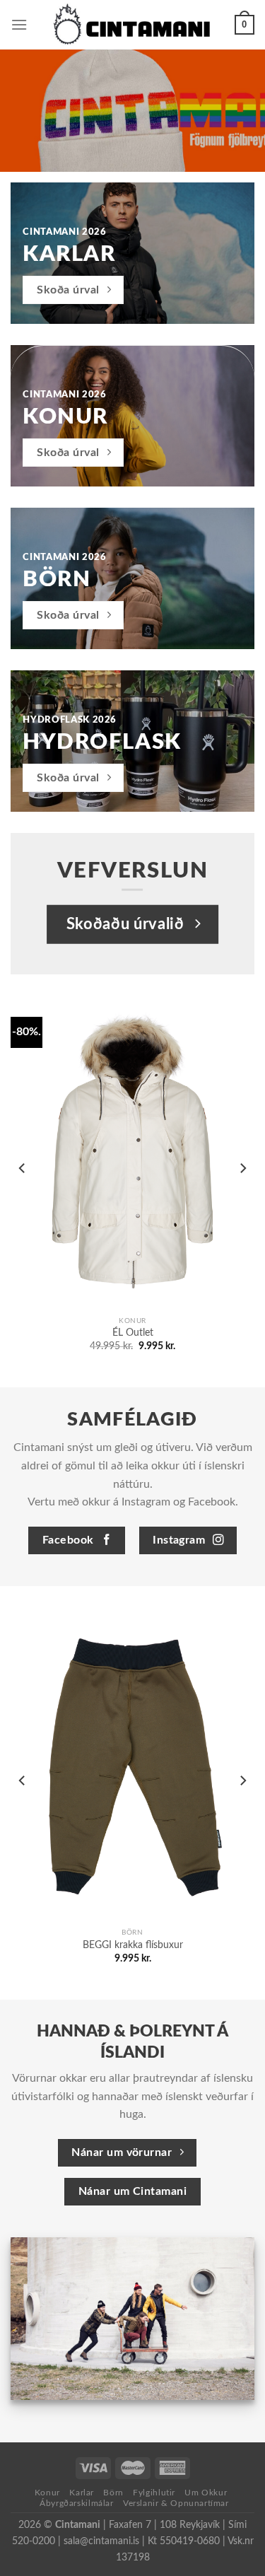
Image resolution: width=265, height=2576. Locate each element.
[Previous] (23, 1168)
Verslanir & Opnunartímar (176, 2503)
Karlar (82, 2493)
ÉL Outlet (133, 1333)
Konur (47, 2493)
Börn (113, 2493)
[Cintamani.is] (131, 25)
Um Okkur (206, 2493)
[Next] (242, 1168)
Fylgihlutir (154, 2493)
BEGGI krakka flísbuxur (133, 1945)
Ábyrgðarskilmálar (76, 2503)
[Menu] (19, 24)
